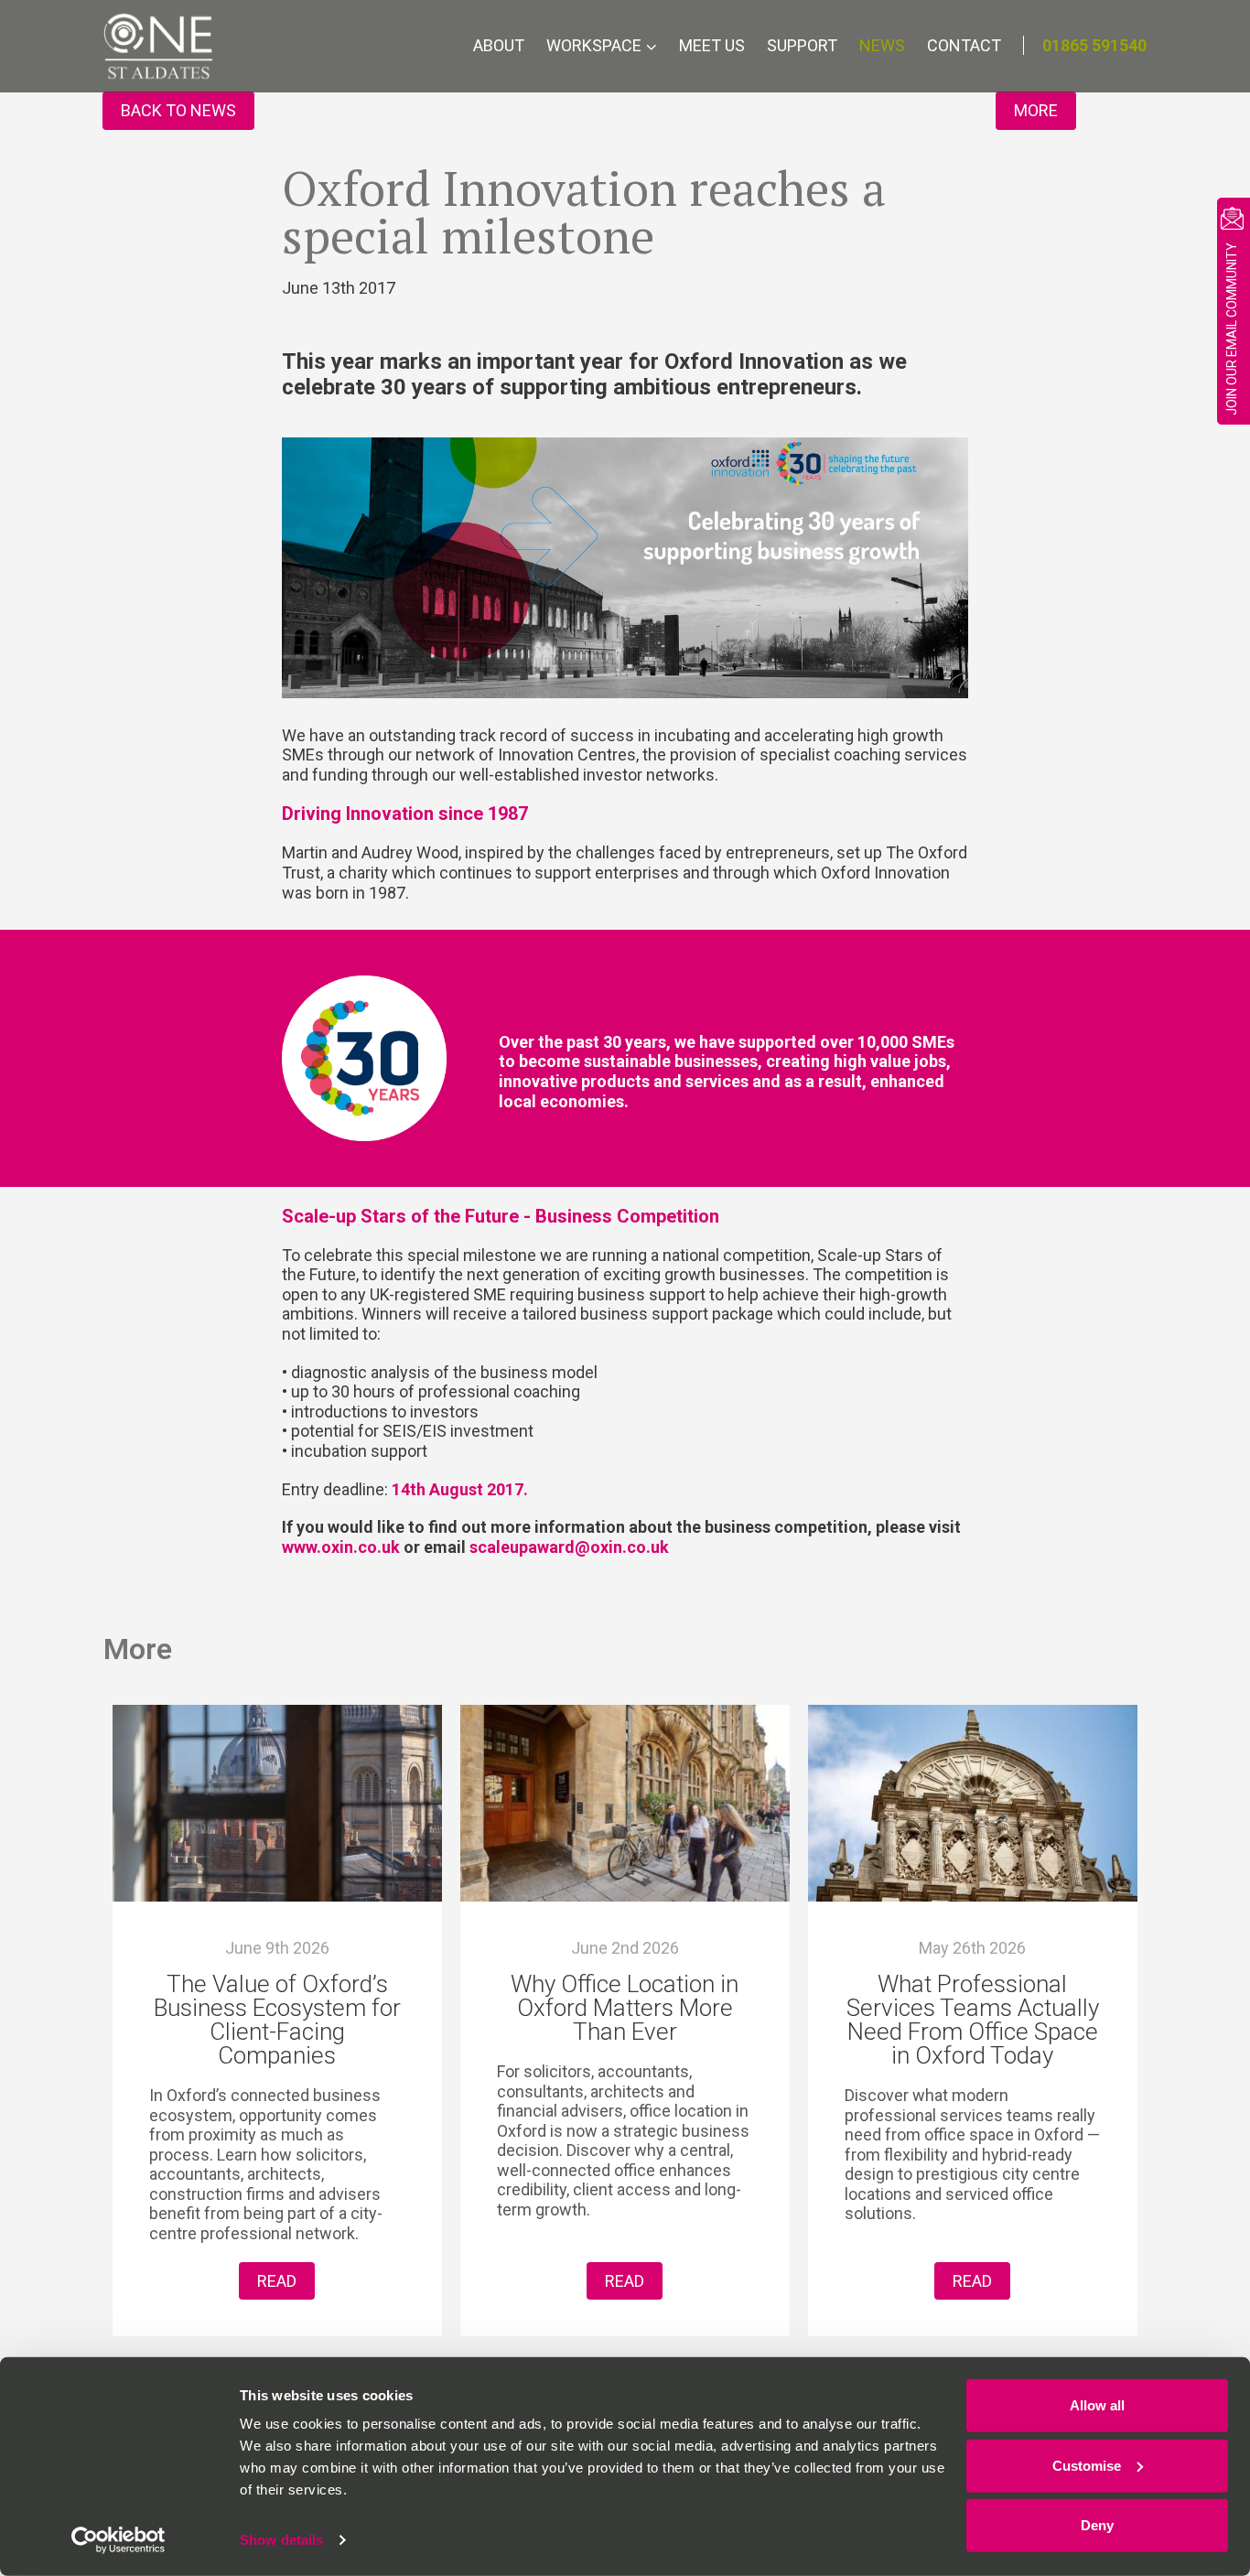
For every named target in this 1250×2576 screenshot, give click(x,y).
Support (802, 45)
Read (277, 2281)
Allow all (1097, 2405)
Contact (964, 45)
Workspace (594, 45)
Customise (1087, 2465)
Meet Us (712, 45)
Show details (281, 2540)
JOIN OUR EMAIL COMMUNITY (1232, 329)
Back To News (178, 110)
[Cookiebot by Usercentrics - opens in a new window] (119, 2540)
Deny (1097, 2525)
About (499, 45)
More (1036, 110)
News (882, 45)
